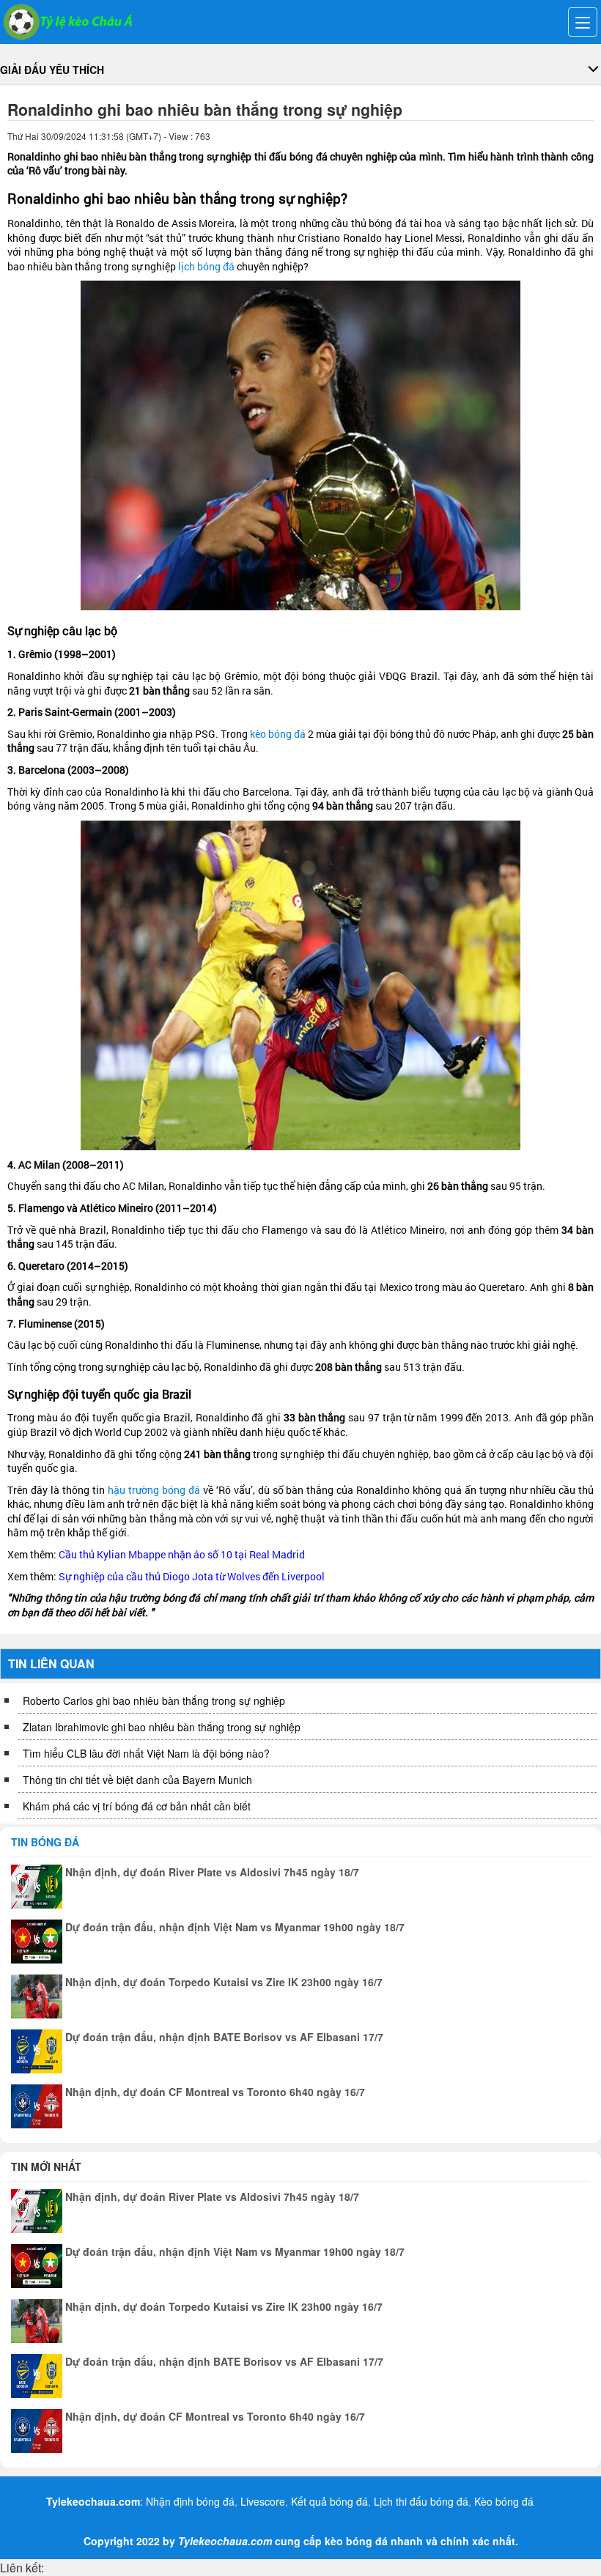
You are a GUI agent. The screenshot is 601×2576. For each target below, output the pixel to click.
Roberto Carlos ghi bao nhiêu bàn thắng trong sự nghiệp (154, 1700)
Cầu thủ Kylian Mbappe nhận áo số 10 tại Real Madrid (182, 1554)
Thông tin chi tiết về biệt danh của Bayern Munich (137, 1780)
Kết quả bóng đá (329, 2501)
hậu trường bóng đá (154, 1490)
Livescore (263, 2501)
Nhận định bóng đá (190, 2501)
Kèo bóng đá (504, 2501)
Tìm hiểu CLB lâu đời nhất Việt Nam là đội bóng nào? (146, 1753)
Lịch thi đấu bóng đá (421, 2501)
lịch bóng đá (206, 266)
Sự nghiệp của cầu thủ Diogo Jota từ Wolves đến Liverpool (192, 1576)
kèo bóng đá (278, 734)
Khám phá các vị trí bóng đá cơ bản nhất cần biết (137, 1806)
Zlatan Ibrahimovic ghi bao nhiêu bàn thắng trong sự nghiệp (162, 1727)
